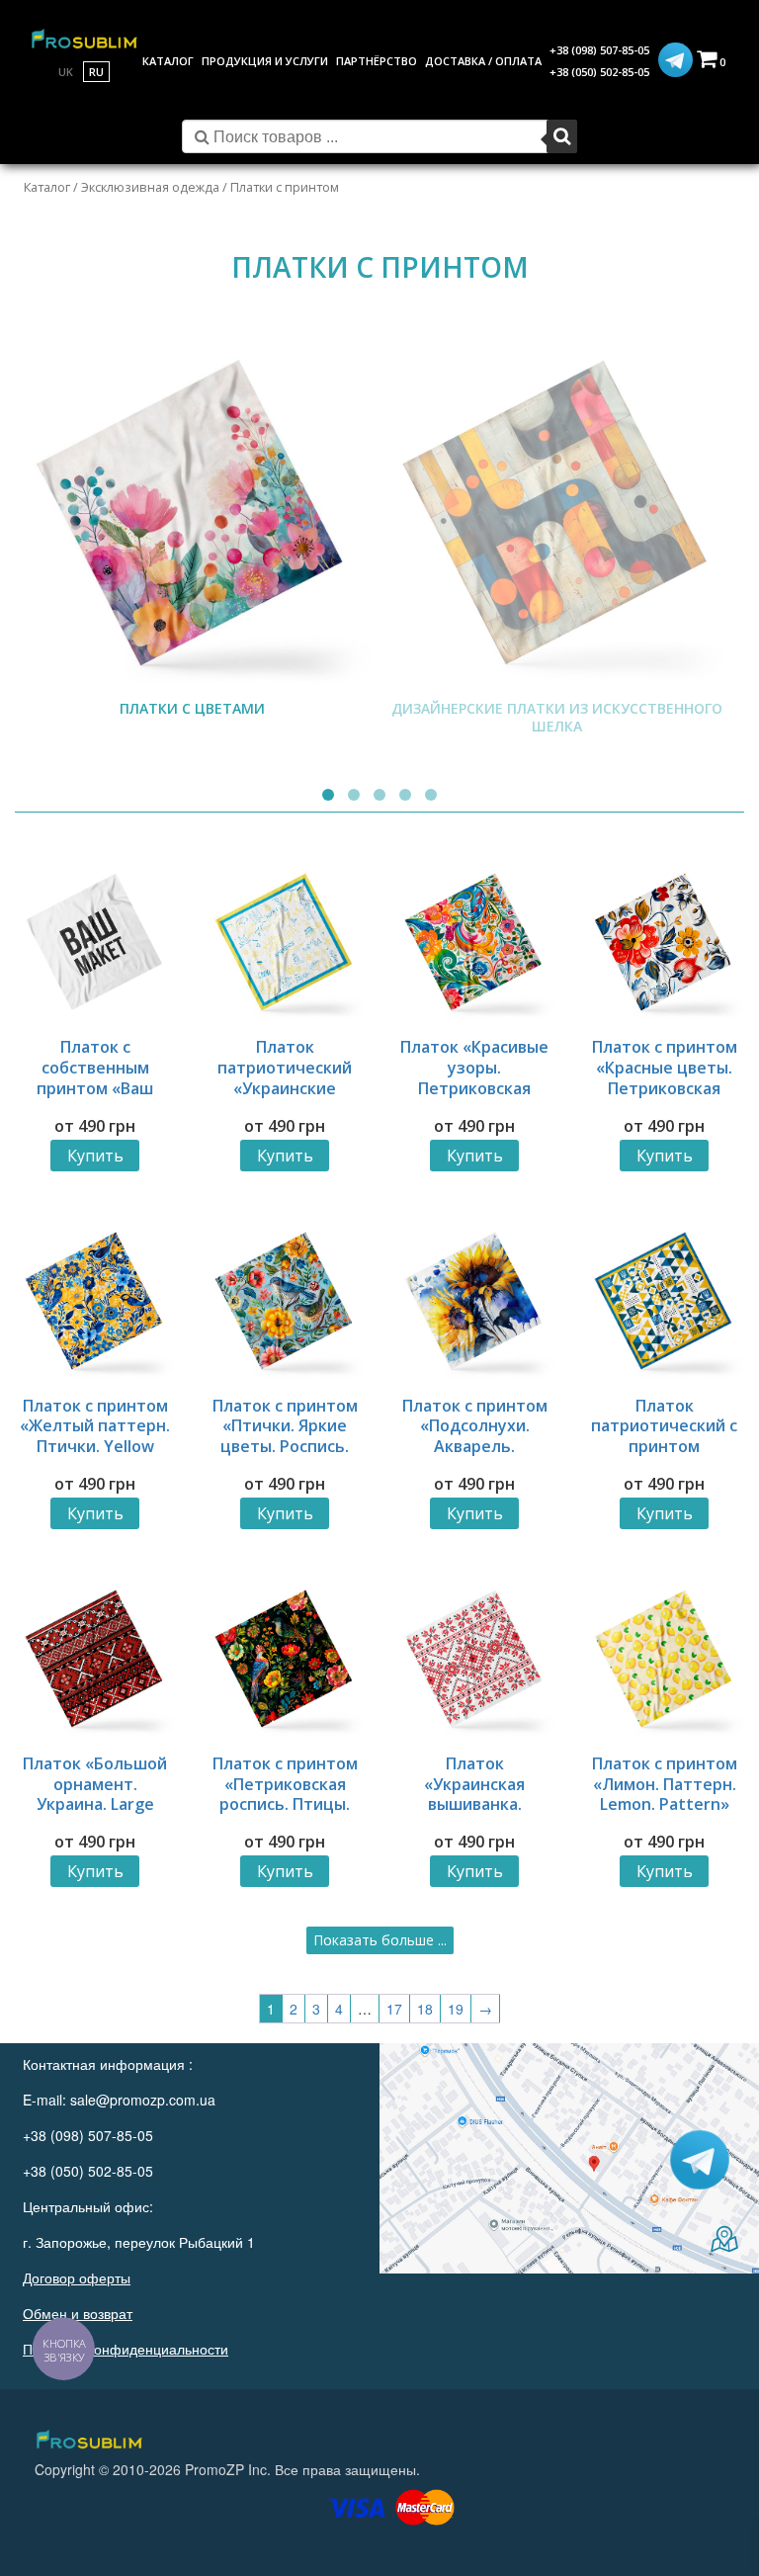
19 (456, 2009)
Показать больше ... (380, 1940)
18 (425, 2009)
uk (66, 72)
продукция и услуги (265, 61)
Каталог (47, 187)
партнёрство (377, 61)
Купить (95, 1156)
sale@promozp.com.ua (143, 2100)
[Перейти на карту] (569, 2158)
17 (394, 2009)
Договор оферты (77, 2277)
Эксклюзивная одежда (150, 187)
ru (96, 72)
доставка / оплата (483, 61)
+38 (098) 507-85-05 (599, 50)
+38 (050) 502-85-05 (599, 72)
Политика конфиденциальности (126, 2349)
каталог (168, 61)
